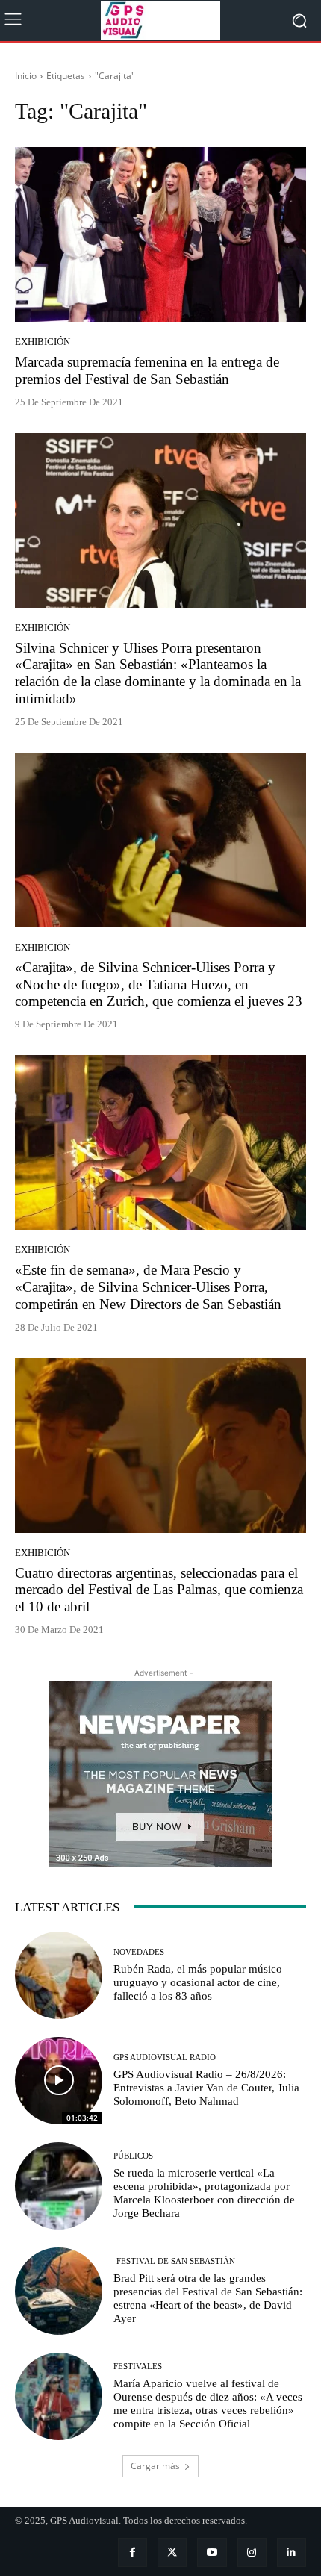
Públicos (133, 2156)
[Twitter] (172, 2552)
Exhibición (43, 342)
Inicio (26, 76)
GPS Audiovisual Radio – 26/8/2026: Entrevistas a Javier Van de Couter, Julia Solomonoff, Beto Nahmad (206, 2088)
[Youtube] (212, 2552)
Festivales (138, 2367)
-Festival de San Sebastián (174, 2261)
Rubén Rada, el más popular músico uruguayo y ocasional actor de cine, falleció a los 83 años (198, 1982)
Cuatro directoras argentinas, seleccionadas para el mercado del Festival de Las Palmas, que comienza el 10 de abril (159, 1590)
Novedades (139, 1952)
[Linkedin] (292, 2552)
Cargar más (155, 2466)
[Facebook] (133, 2552)
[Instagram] (252, 2552)
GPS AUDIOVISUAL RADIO (165, 2057)
